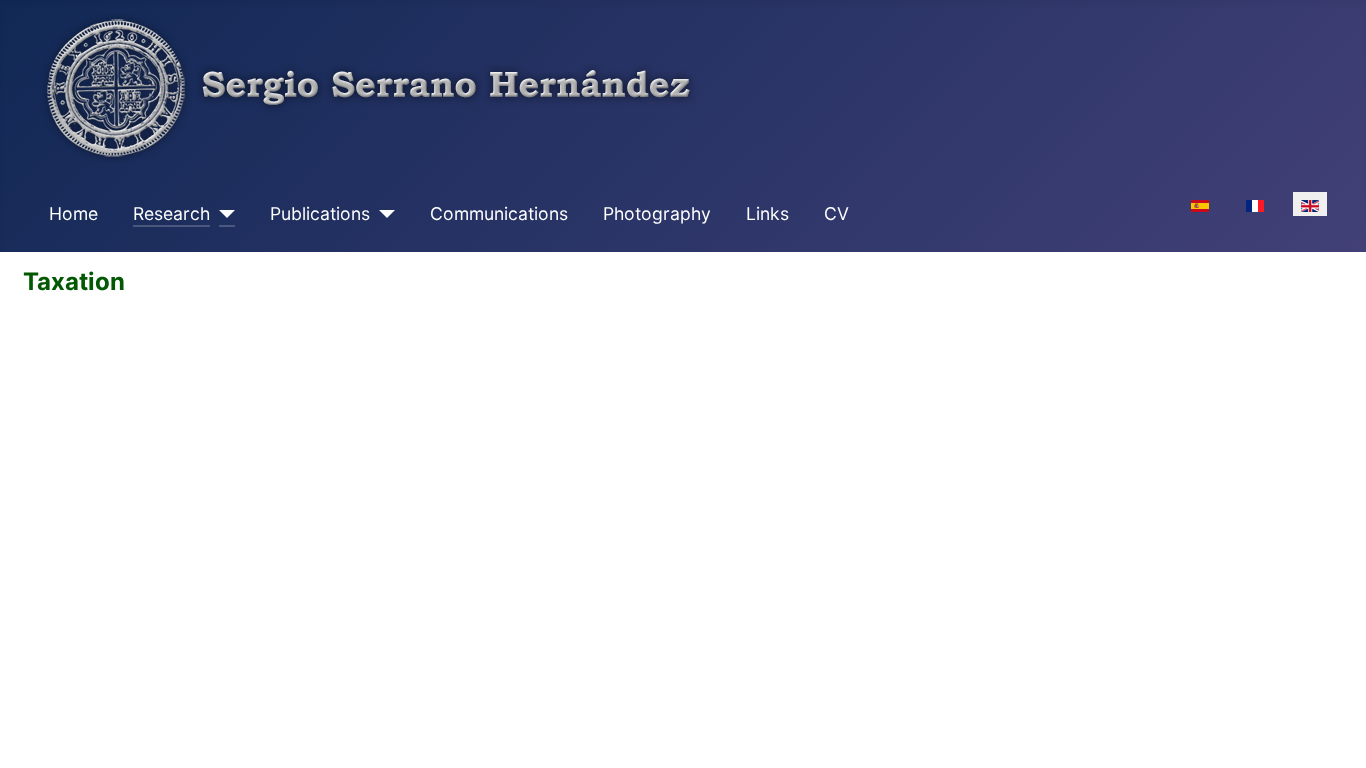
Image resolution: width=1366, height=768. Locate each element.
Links (767, 213)
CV (836, 213)
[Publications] (382, 214)
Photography (657, 213)
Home (73, 213)
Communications (499, 213)
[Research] (222, 214)
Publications (320, 213)
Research (171, 213)
